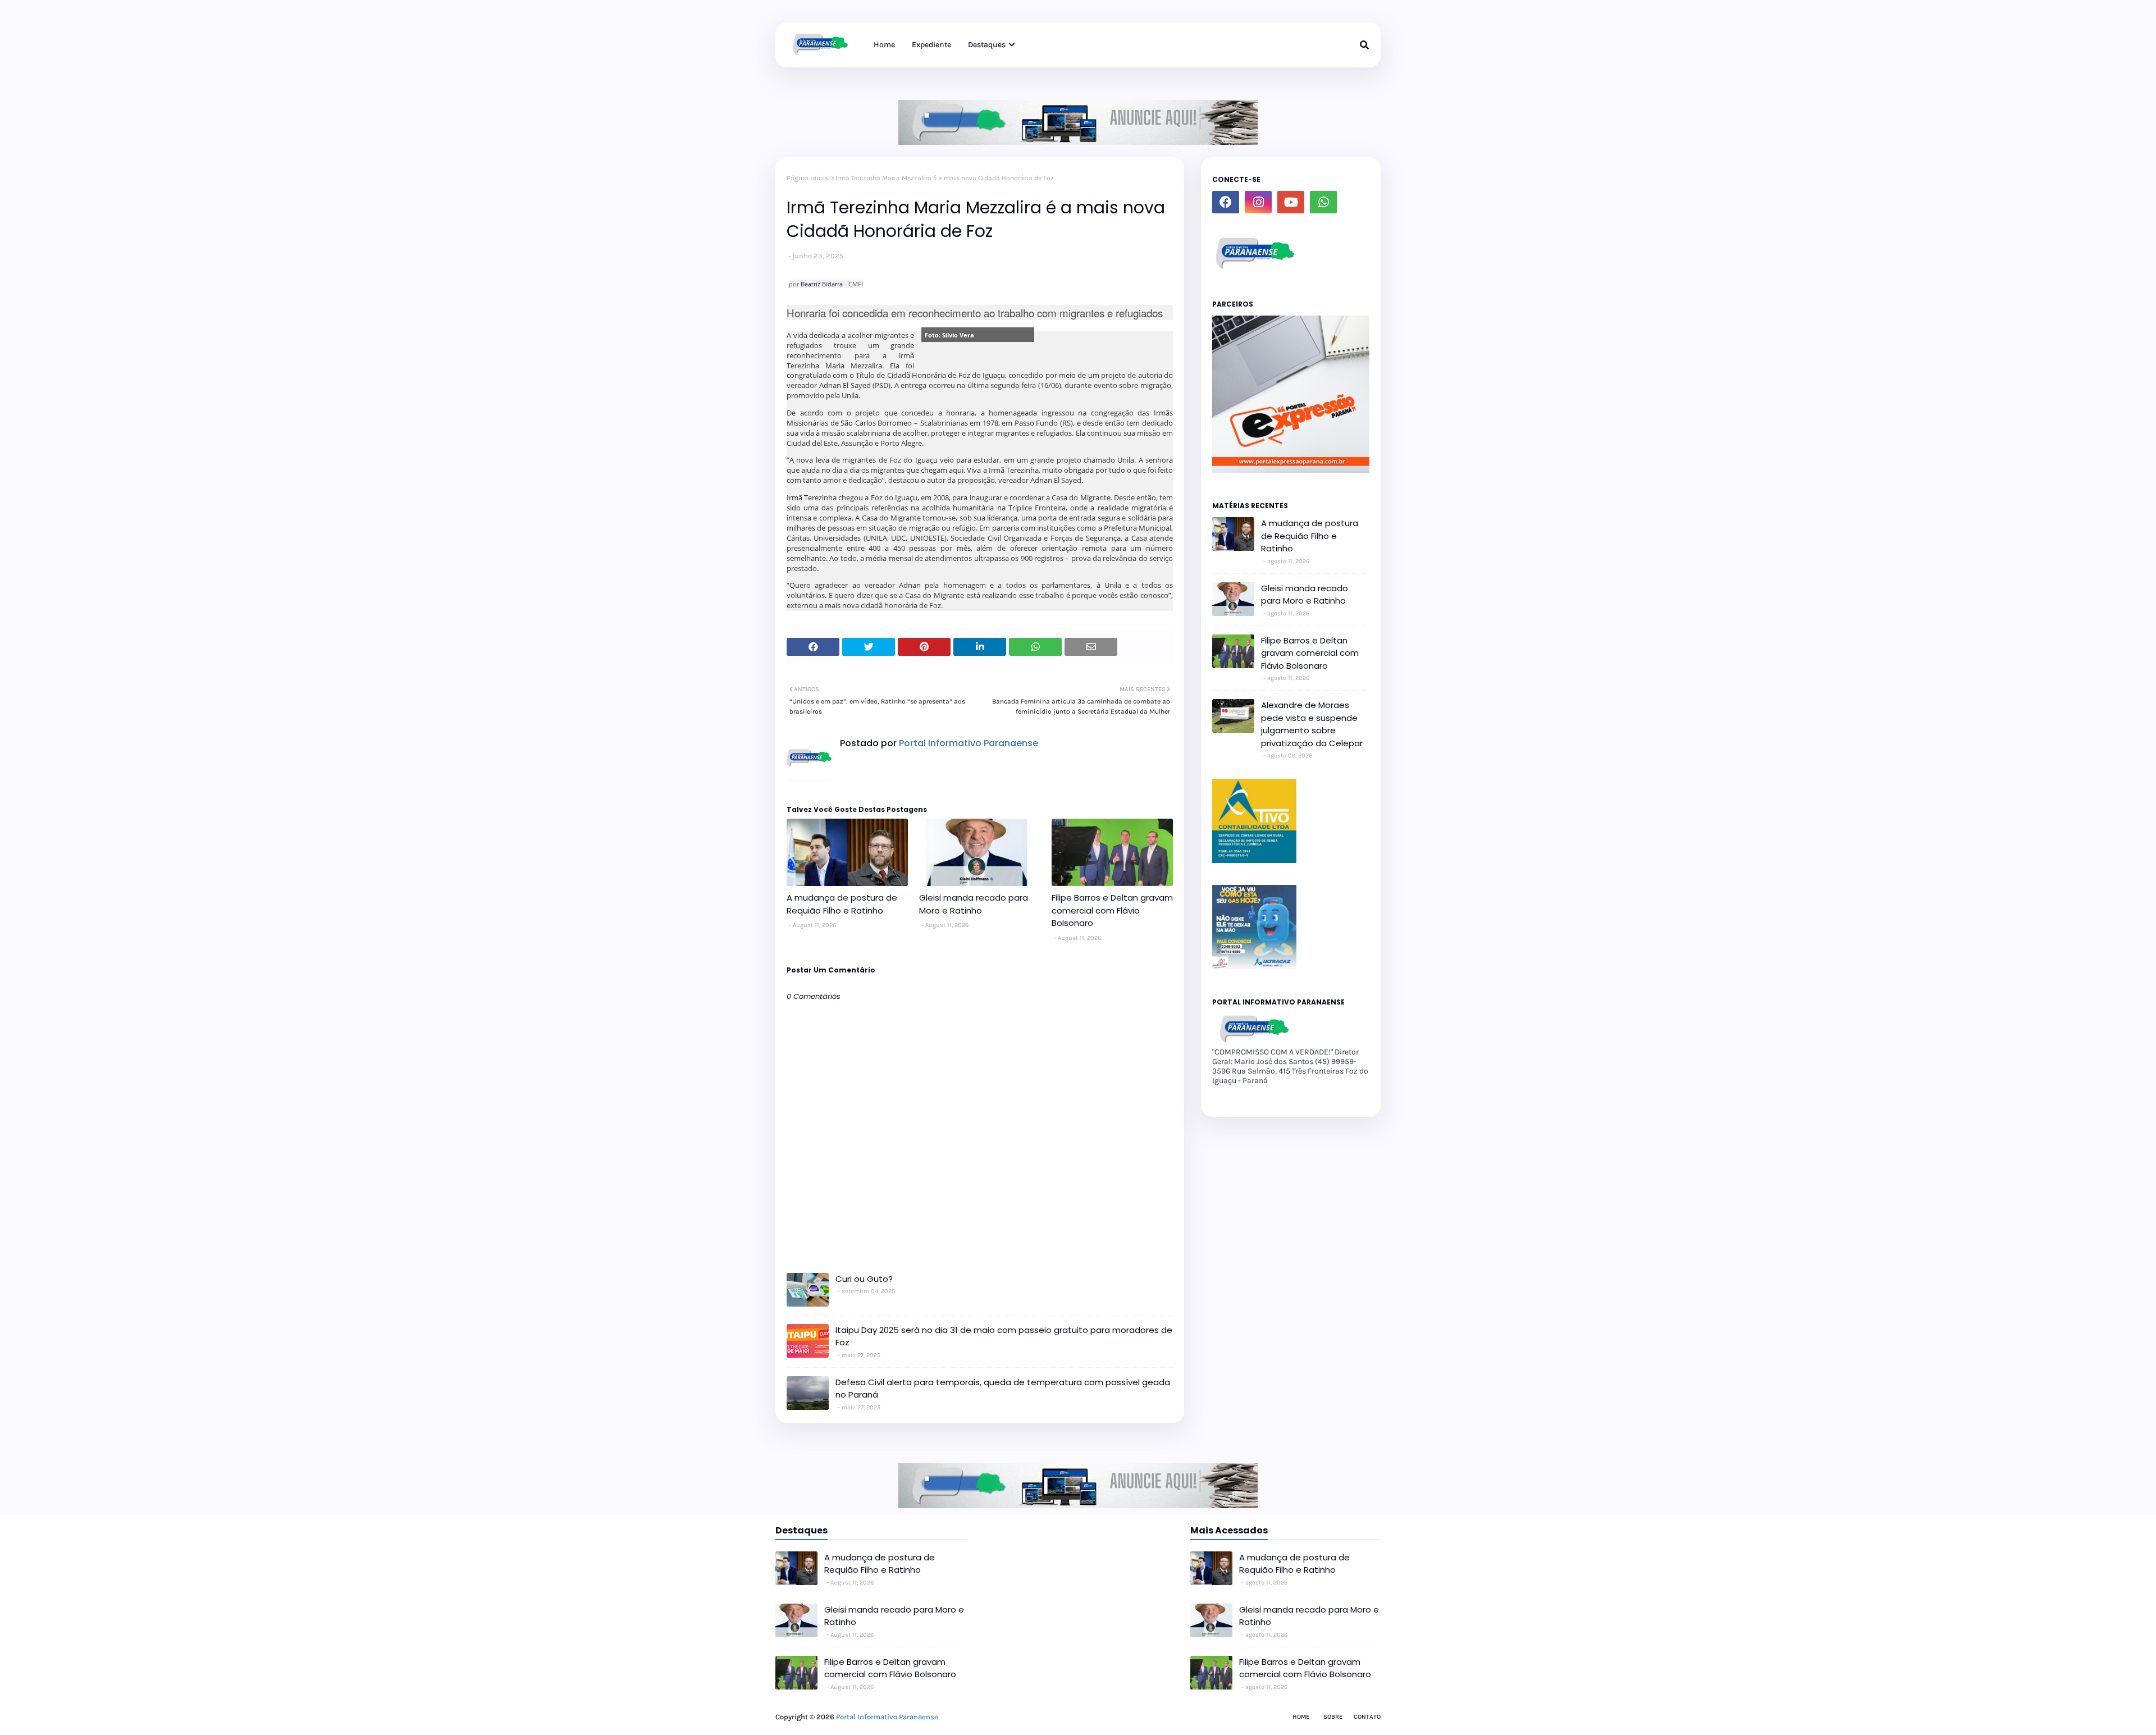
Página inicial (808, 178)
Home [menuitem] (884, 45)
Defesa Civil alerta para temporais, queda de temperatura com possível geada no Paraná (1003, 1389)
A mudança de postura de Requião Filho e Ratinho (842, 904)
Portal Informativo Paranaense (967, 743)
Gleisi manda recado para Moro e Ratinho (974, 904)
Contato (1367, 1717)
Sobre (1333, 1717)
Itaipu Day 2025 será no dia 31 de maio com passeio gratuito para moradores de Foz (1004, 1336)
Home (1301, 1717)
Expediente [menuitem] (931, 45)
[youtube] (1291, 202)
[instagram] (1258, 202)
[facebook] (1226, 202)
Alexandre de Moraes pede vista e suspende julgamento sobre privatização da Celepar (1312, 724)
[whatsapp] (1323, 202)
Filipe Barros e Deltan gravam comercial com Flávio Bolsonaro (1112, 910)
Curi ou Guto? (864, 1279)
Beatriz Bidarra (822, 284)
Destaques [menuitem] (987, 45)
